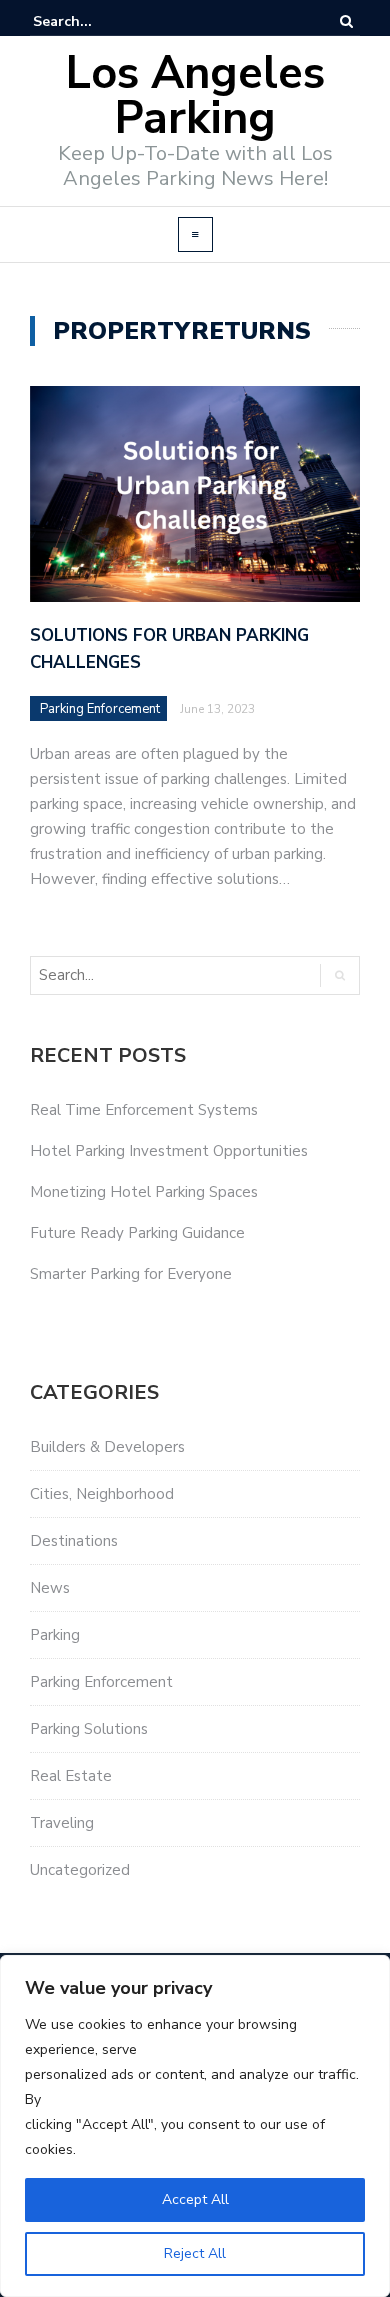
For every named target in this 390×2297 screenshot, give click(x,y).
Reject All (195, 2253)
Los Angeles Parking (195, 96)
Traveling (62, 1823)
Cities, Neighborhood (102, 1494)
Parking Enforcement (100, 709)
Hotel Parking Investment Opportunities (169, 1151)
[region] (195, 2126)
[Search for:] (94, 21)
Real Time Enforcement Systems (144, 1110)
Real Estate (71, 1776)
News (50, 1588)
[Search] (346, 21)
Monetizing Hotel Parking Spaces (144, 1192)
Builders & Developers (107, 1447)
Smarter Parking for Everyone (131, 1274)
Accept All (195, 2199)
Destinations (74, 1541)
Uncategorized (80, 1870)
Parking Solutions (89, 1729)
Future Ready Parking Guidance (137, 1233)
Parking (55, 1635)
